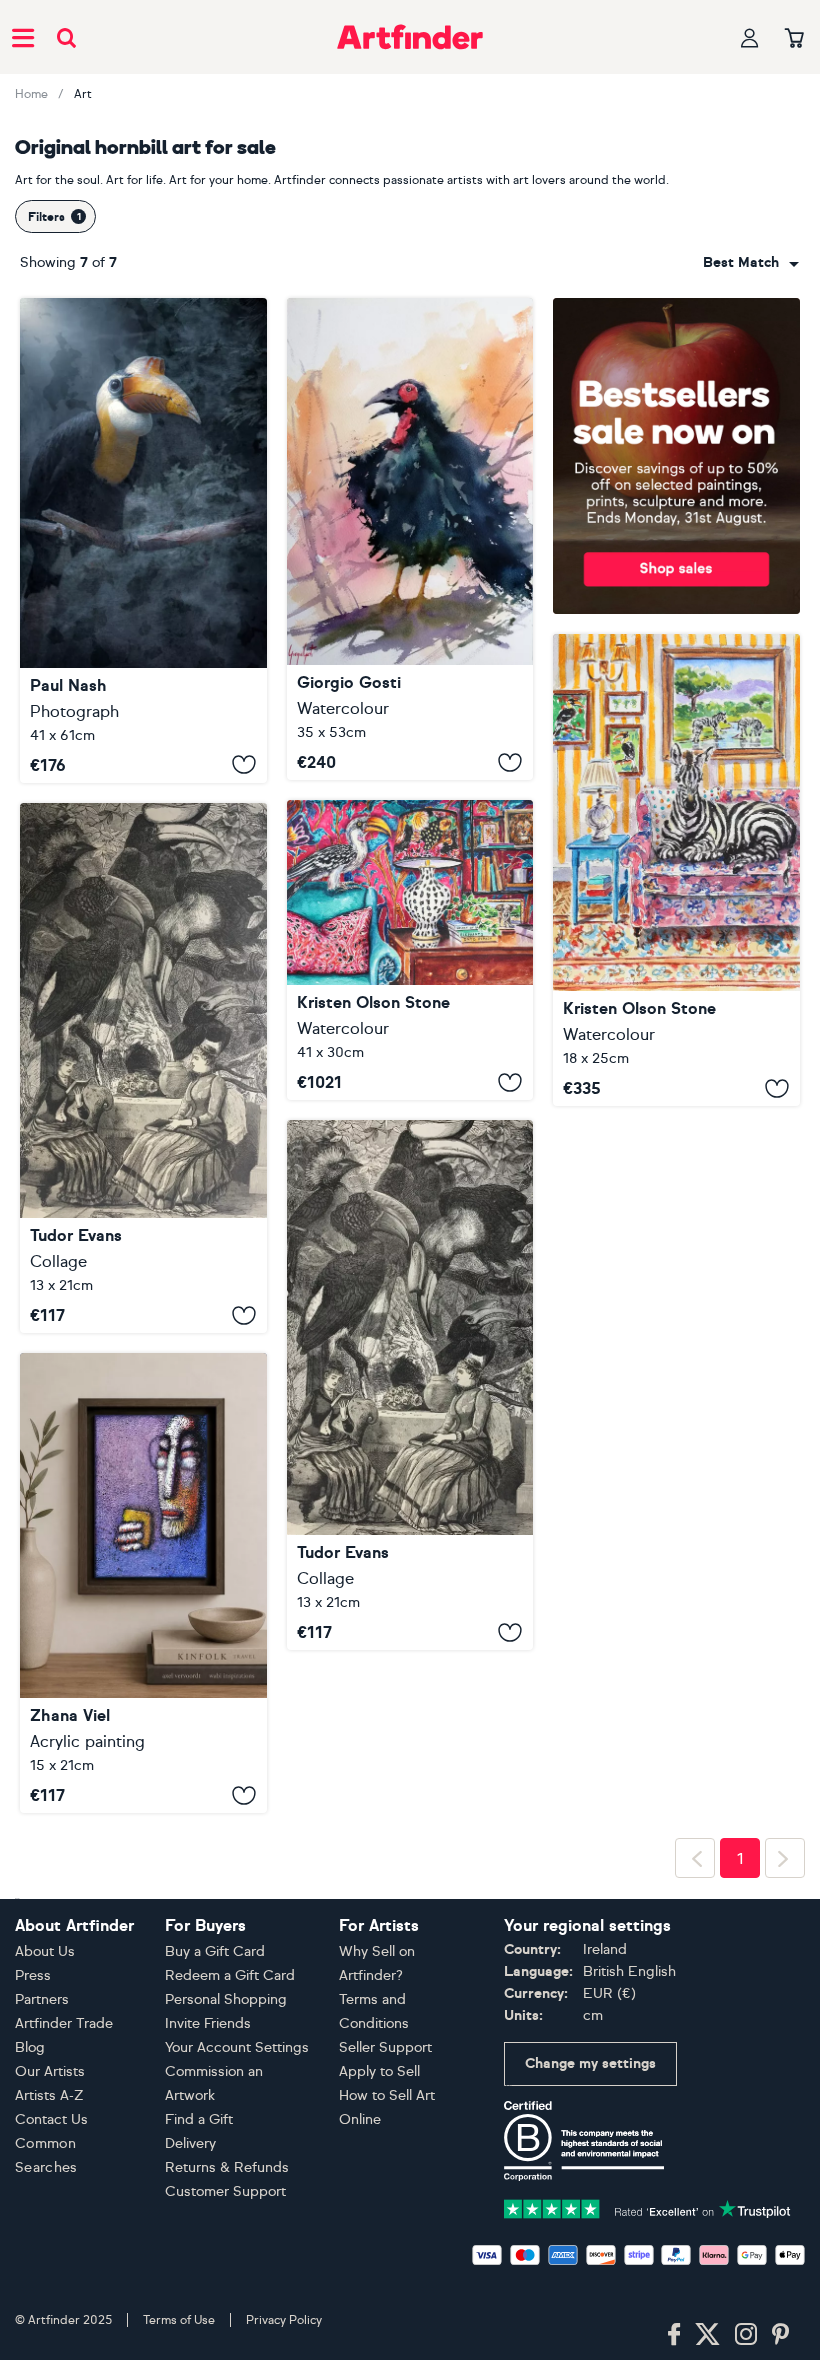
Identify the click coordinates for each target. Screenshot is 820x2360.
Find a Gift (199, 2119)
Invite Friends (208, 2023)
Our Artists (50, 2071)
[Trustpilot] (647, 2207)
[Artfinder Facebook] (674, 2335)
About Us (45, 1951)
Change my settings (590, 2063)
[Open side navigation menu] (23, 37)
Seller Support (385, 2047)
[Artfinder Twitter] (707, 2335)
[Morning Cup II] (143, 1583)
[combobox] (751, 263)
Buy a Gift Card (215, 1951)
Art (83, 94)
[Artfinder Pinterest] (781, 2335)
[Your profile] (750, 37)
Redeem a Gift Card (230, 1975)
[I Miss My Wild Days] (676, 870)
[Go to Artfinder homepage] (410, 37)
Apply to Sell (379, 2071)
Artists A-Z (49, 2095)
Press (33, 1975)
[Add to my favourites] (244, 765)
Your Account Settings (237, 2047)
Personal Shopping (226, 1999)
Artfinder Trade (64, 2023)
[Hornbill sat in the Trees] (143, 540)
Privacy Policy (284, 2320)
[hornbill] (410, 539)
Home (31, 94)
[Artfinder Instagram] (746, 2335)
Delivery (190, 2143)
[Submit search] (66, 37)
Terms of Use (179, 2320)
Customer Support (225, 2191)
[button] (751, 263)
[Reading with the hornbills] (143, 1068)
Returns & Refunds (227, 2167)
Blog (30, 2047)
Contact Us (51, 2119)
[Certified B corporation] (584, 2139)
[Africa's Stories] (410, 950)
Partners (42, 1999)
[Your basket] (794, 39)
